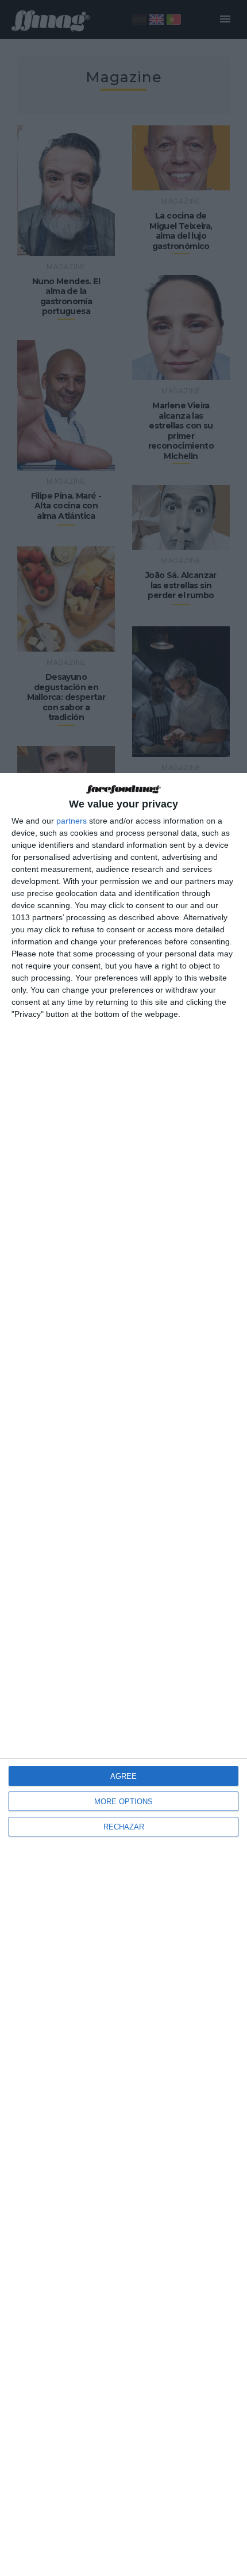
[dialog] (123, 1674)
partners (72, 821)
